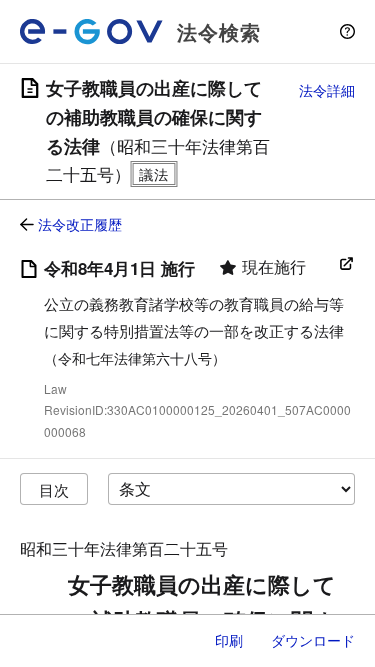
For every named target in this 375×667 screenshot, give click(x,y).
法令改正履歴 (80, 224)
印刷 (229, 640)
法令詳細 (327, 90)
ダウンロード (313, 640)
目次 (54, 489)
